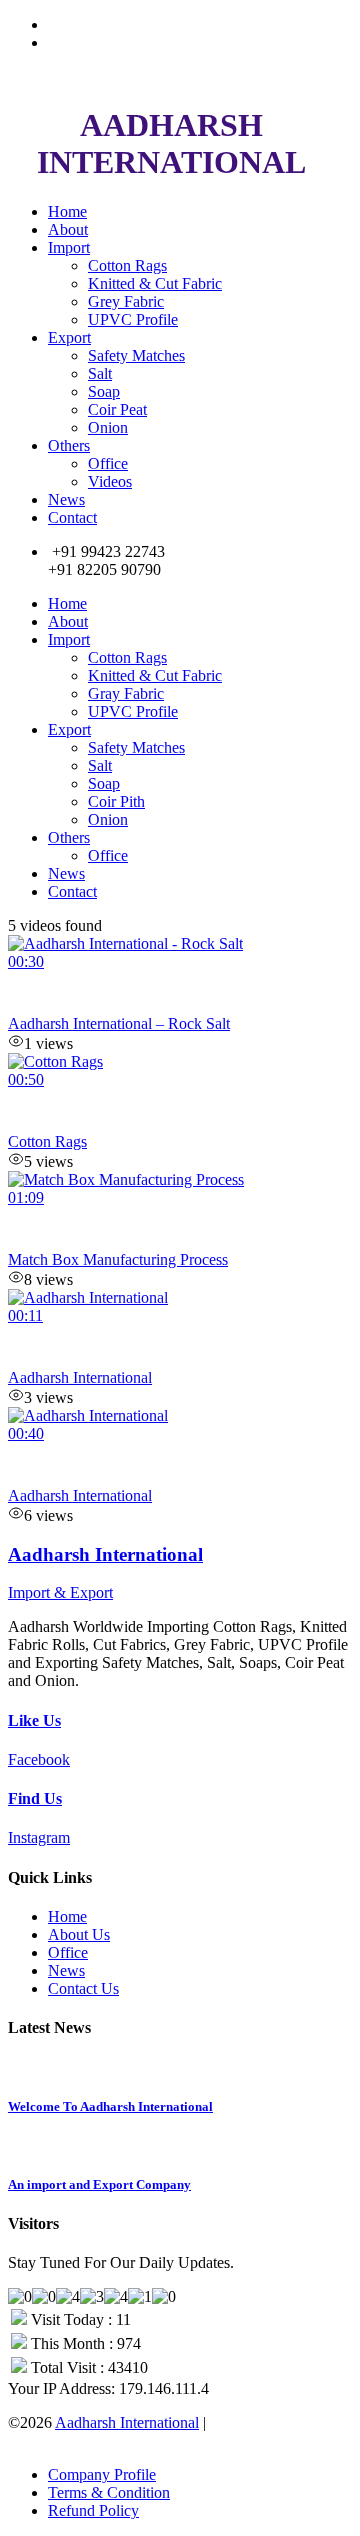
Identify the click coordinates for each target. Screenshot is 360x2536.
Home (67, 211)
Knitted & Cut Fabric (155, 283)
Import (69, 247)
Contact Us (83, 1988)
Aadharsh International (80, 1377)
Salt (100, 373)
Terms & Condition (109, 2492)
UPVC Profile (133, 319)
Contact (72, 517)
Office (108, 463)
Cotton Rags (127, 265)
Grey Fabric (126, 301)
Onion (108, 427)
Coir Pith (116, 801)
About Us (79, 1934)
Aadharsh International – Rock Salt (119, 1023)
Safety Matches (136, 355)
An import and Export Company (99, 2184)
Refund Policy (93, 2510)
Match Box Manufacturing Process (118, 1259)
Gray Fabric (126, 693)
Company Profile (102, 2474)
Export (69, 337)
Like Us (34, 1720)
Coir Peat (117, 409)
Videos (110, 481)
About (68, 229)
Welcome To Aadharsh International (110, 2106)
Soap (104, 391)
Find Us (35, 1798)
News (66, 499)
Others (69, 445)
